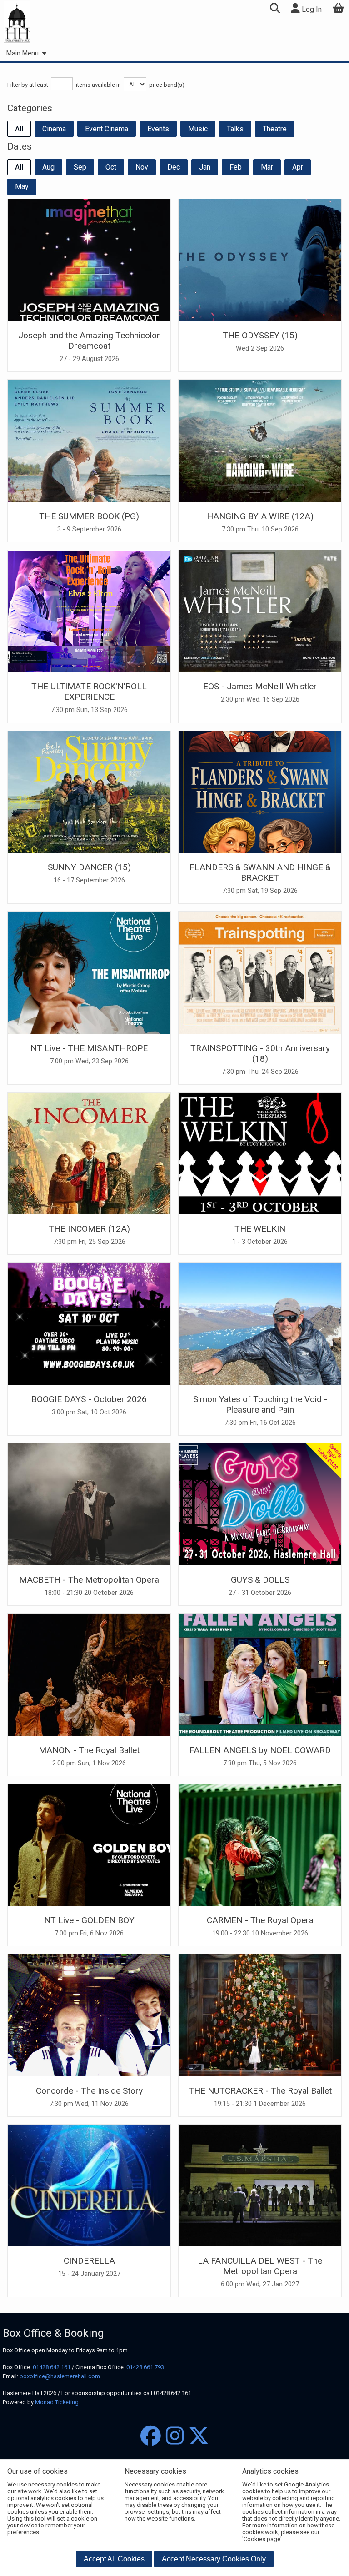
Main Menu (22, 53)
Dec (174, 167)
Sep (80, 167)
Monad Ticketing (57, 2402)
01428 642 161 (52, 2367)
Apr (298, 167)
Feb (236, 167)
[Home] (17, 23)
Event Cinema (107, 129)
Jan (205, 167)
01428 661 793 (145, 2367)
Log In (311, 9)
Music (198, 129)
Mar (267, 167)
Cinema (54, 129)
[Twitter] (199, 2436)
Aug (48, 167)
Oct (111, 167)
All (19, 129)
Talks (235, 129)
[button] (275, 9)
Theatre (275, 129)
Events (158, 129)
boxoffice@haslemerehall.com (60, 2376)
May (22, 187)
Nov (142, 167)
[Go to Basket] (339, 9)
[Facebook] (151, 2436)
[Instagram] (175, 2436)
